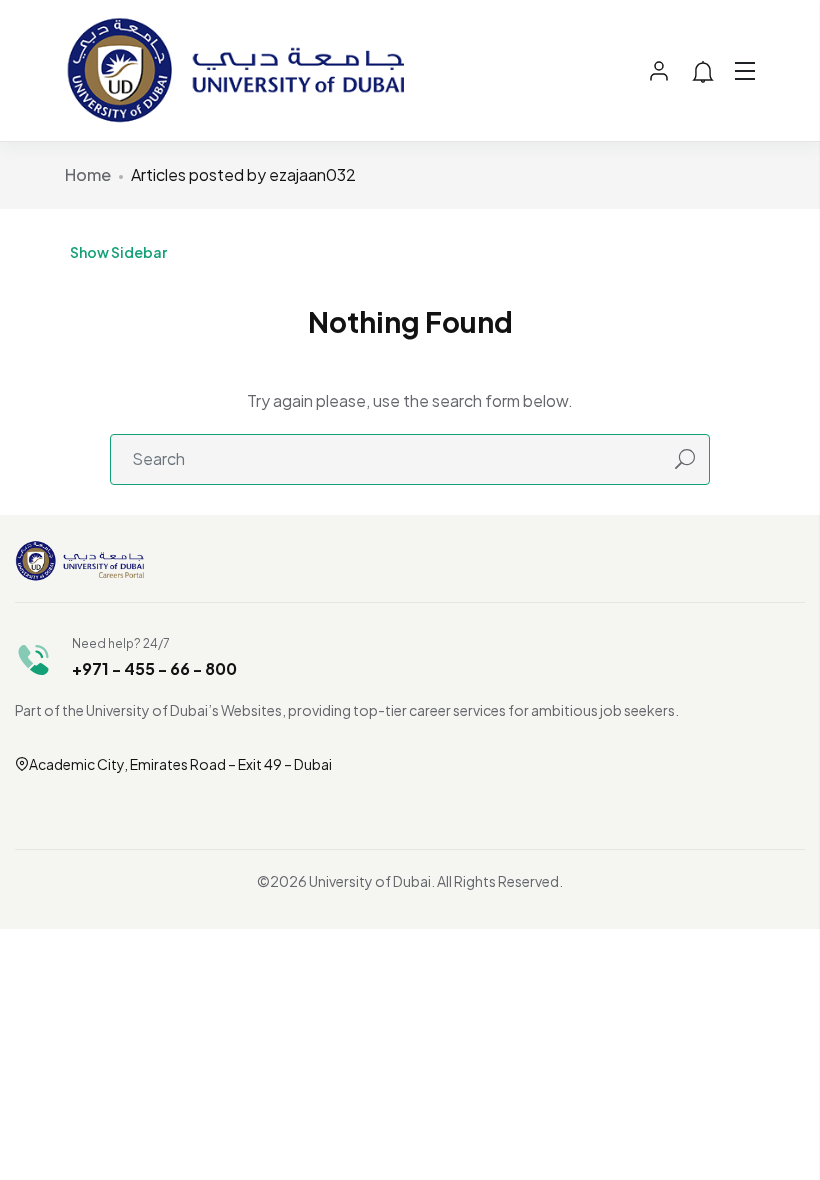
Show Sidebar (118, 252)
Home (88, 174)
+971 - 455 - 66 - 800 (154, 668)
